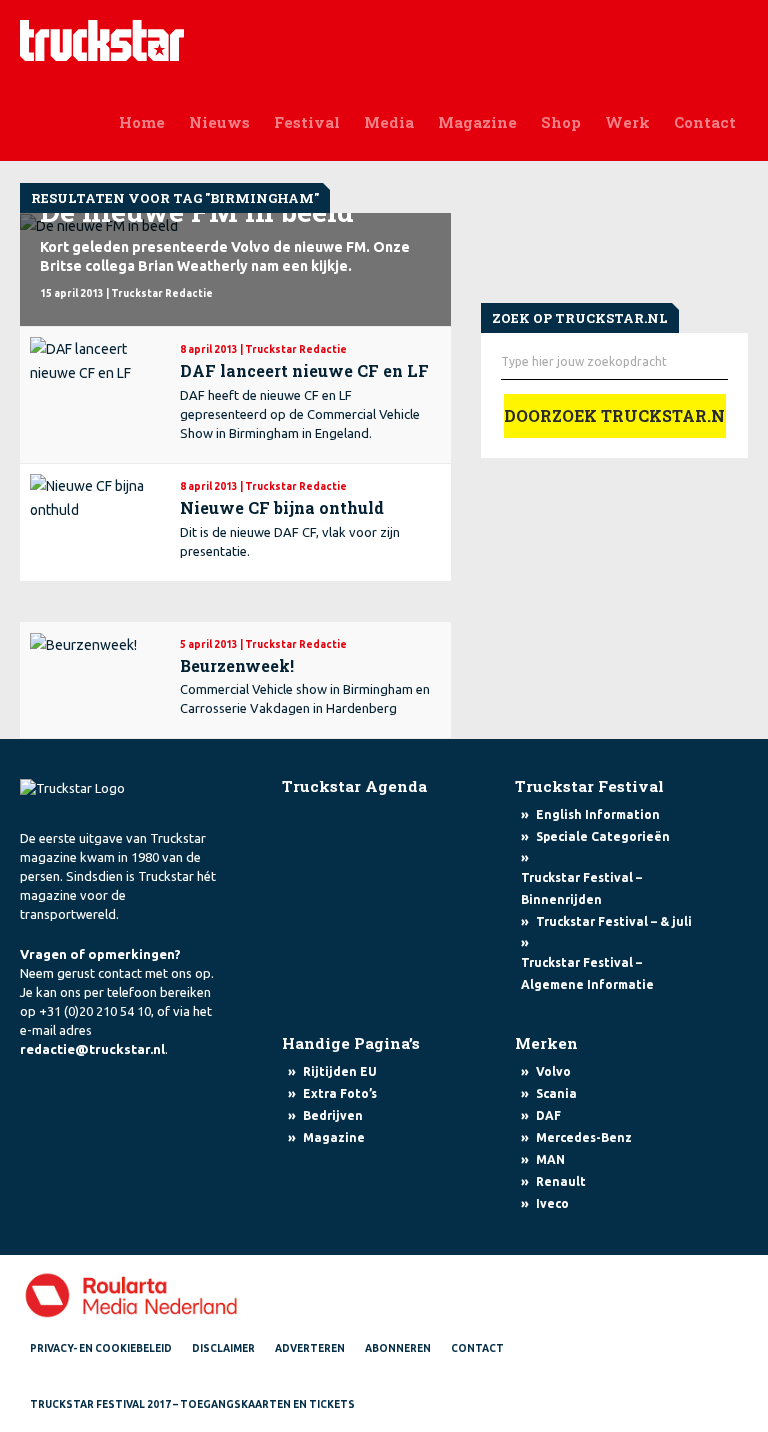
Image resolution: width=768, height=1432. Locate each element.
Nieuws (219, 122)
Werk (627, 122)
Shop (561, 122)
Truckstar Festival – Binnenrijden (581, 888)
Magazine (477, 122)
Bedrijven (333, 1115)
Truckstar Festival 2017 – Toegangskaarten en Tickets (192, 1404)
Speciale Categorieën (603, 836)
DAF (548, 1115)
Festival (307, 122)
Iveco (552, 1203)
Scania (556, 1093)
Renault (561, 1181)
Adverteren (310, 1348)
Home (142, 122)
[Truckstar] (102, 39)
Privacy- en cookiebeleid (101, 1348)
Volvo (553, 1071)
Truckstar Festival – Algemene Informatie (587, 973)
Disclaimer (223, 1348)
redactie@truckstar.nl (92, 1049)
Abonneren (398, 1348)
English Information (598, 814)
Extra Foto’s (340, 1093)
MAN (550, 1159)
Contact (705, 122)
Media (389, 122)
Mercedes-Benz (584, 1137)
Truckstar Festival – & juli (614, 921)
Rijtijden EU (340, 1071)
